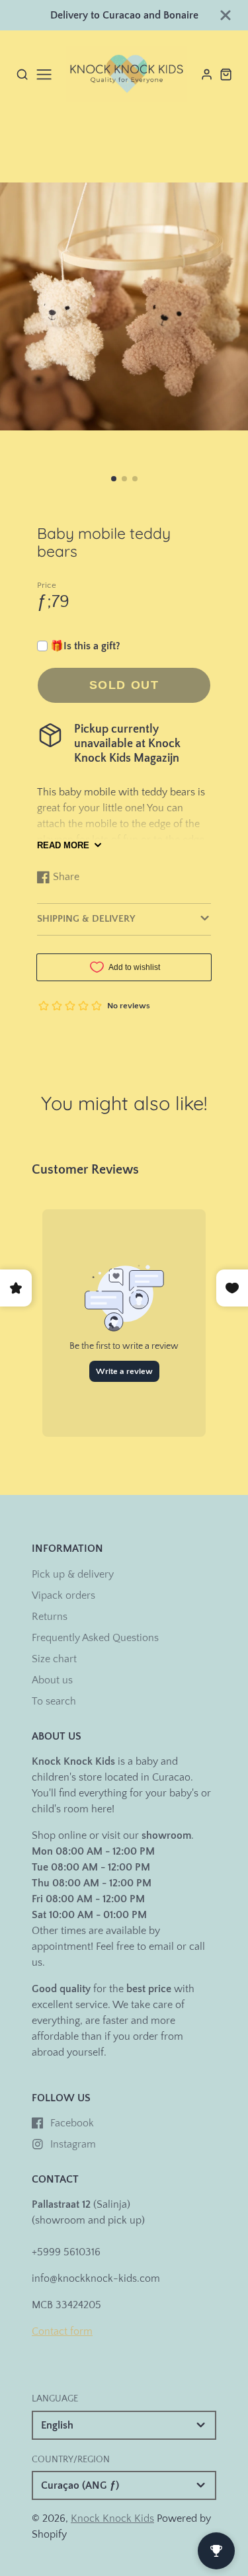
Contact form (62, 2331)
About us (52, 1680)
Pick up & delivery (73, 1574)
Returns (50, 1617)
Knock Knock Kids (112, 2518)
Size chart (54, 1659)
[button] (114, 479)
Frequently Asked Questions (95, 1638)
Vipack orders (63, 1595)
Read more (63, 845)
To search (54, 1701)
